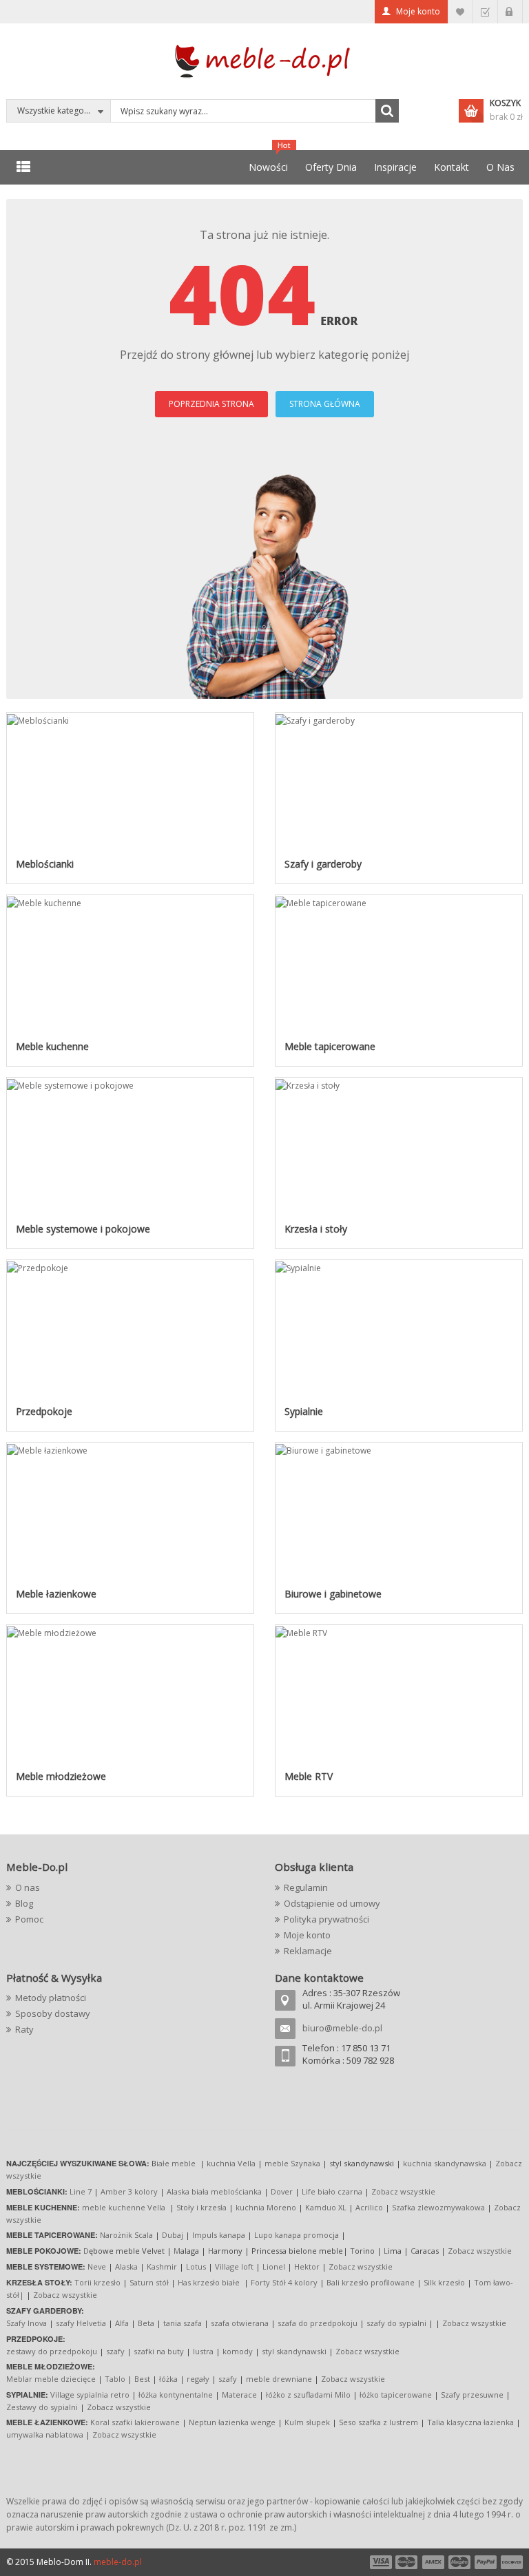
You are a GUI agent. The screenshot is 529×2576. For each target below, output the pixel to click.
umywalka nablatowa (45, 2434)
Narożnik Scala (126, 2235)
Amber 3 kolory (129, 2191)
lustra (203, 2351)
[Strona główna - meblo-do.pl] (264, 60)
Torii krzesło (97, 2282)
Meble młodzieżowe (61, 1776)
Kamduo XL (326, 2207)
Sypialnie (304, 1411)
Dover (282, 2191)
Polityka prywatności (326, 1919)
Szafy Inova (27, 2323)
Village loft (235, 2266)
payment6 (510, 2562)
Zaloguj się (510, 12)
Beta (146, 2323)
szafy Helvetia (81, 2323)
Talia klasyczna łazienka (470, 2422)
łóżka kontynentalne (176, 2395)
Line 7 (81, 2191)
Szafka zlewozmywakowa (438, 2207)
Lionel (274, 2266)
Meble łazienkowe (56, 1594)
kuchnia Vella (231, 2163)
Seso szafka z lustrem (378, 2422)
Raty (24, 2029)
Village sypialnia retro (90, 2395)
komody (238, 2351)
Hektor (307, 2266)
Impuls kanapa (219, 2235)
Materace (239, 2395)
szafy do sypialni (396, 2323)
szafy (115, 2351)
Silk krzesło (444, 2282)
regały (198, 2379)
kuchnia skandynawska (445, 2163)
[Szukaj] (387, 111)
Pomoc (29, 1919)
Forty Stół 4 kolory (284, 2282)
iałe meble (176, 2163)
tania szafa (183, 2323)
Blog (24, 1903)
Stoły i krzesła (201, 2207)
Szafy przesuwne (472, 2395)
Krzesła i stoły (316, 1229)
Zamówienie (485, 12)
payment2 (407, 2562)
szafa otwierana (240, 2323)
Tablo (115, 2379)
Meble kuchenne (52, 1046)
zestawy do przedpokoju (52, 2351)
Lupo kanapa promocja (297, 2235)
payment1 (380, 2562)
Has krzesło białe (209, 2282)
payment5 (486, 2562)
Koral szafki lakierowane (135, 2422)
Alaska (126, 2266)
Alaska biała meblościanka (214, 2191)
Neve (97, 2266)
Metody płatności (51, 1998)
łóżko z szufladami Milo (308, 2395)
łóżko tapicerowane (396, 2395)
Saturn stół (149, 2282)
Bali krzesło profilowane (371, 2282)
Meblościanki (45, 864)
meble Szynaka (292, 2163)
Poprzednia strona (211, 404)
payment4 (461, 2562)
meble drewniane (279, 2379)
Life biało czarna (333, 2191)
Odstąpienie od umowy (332, 1903)
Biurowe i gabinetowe (333, 1594)
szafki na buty (159, 2351)
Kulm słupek (307, 2422)
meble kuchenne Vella (125, 2207)
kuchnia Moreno (266, 2207)
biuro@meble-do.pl (342, 2028)
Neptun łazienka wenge (232, 2422)
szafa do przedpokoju (318, 2323)
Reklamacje (308, 1951)
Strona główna (325, 404)
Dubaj (173, 2235)
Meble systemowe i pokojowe (83, 1229)
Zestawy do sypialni (42, 2407)
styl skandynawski (294, 2351)
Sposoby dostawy (53, 2013)
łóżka (168, 2379)
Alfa (122, 2323)
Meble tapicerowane (330, 1046)
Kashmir (162, 2266)
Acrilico (369, 2207)
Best (142, 2379)
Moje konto (418, 11)
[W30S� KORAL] (38, 719)
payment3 (434, 2562)
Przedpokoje (44, 1411)
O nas (28, 1887)
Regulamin (306, 1887)
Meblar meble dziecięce (51, 2379)
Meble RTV (309, 1776)
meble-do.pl (118, 2562)
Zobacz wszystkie (403, 2191)
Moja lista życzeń (460, 12)
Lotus (196, 2266)
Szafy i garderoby (323, 864)
